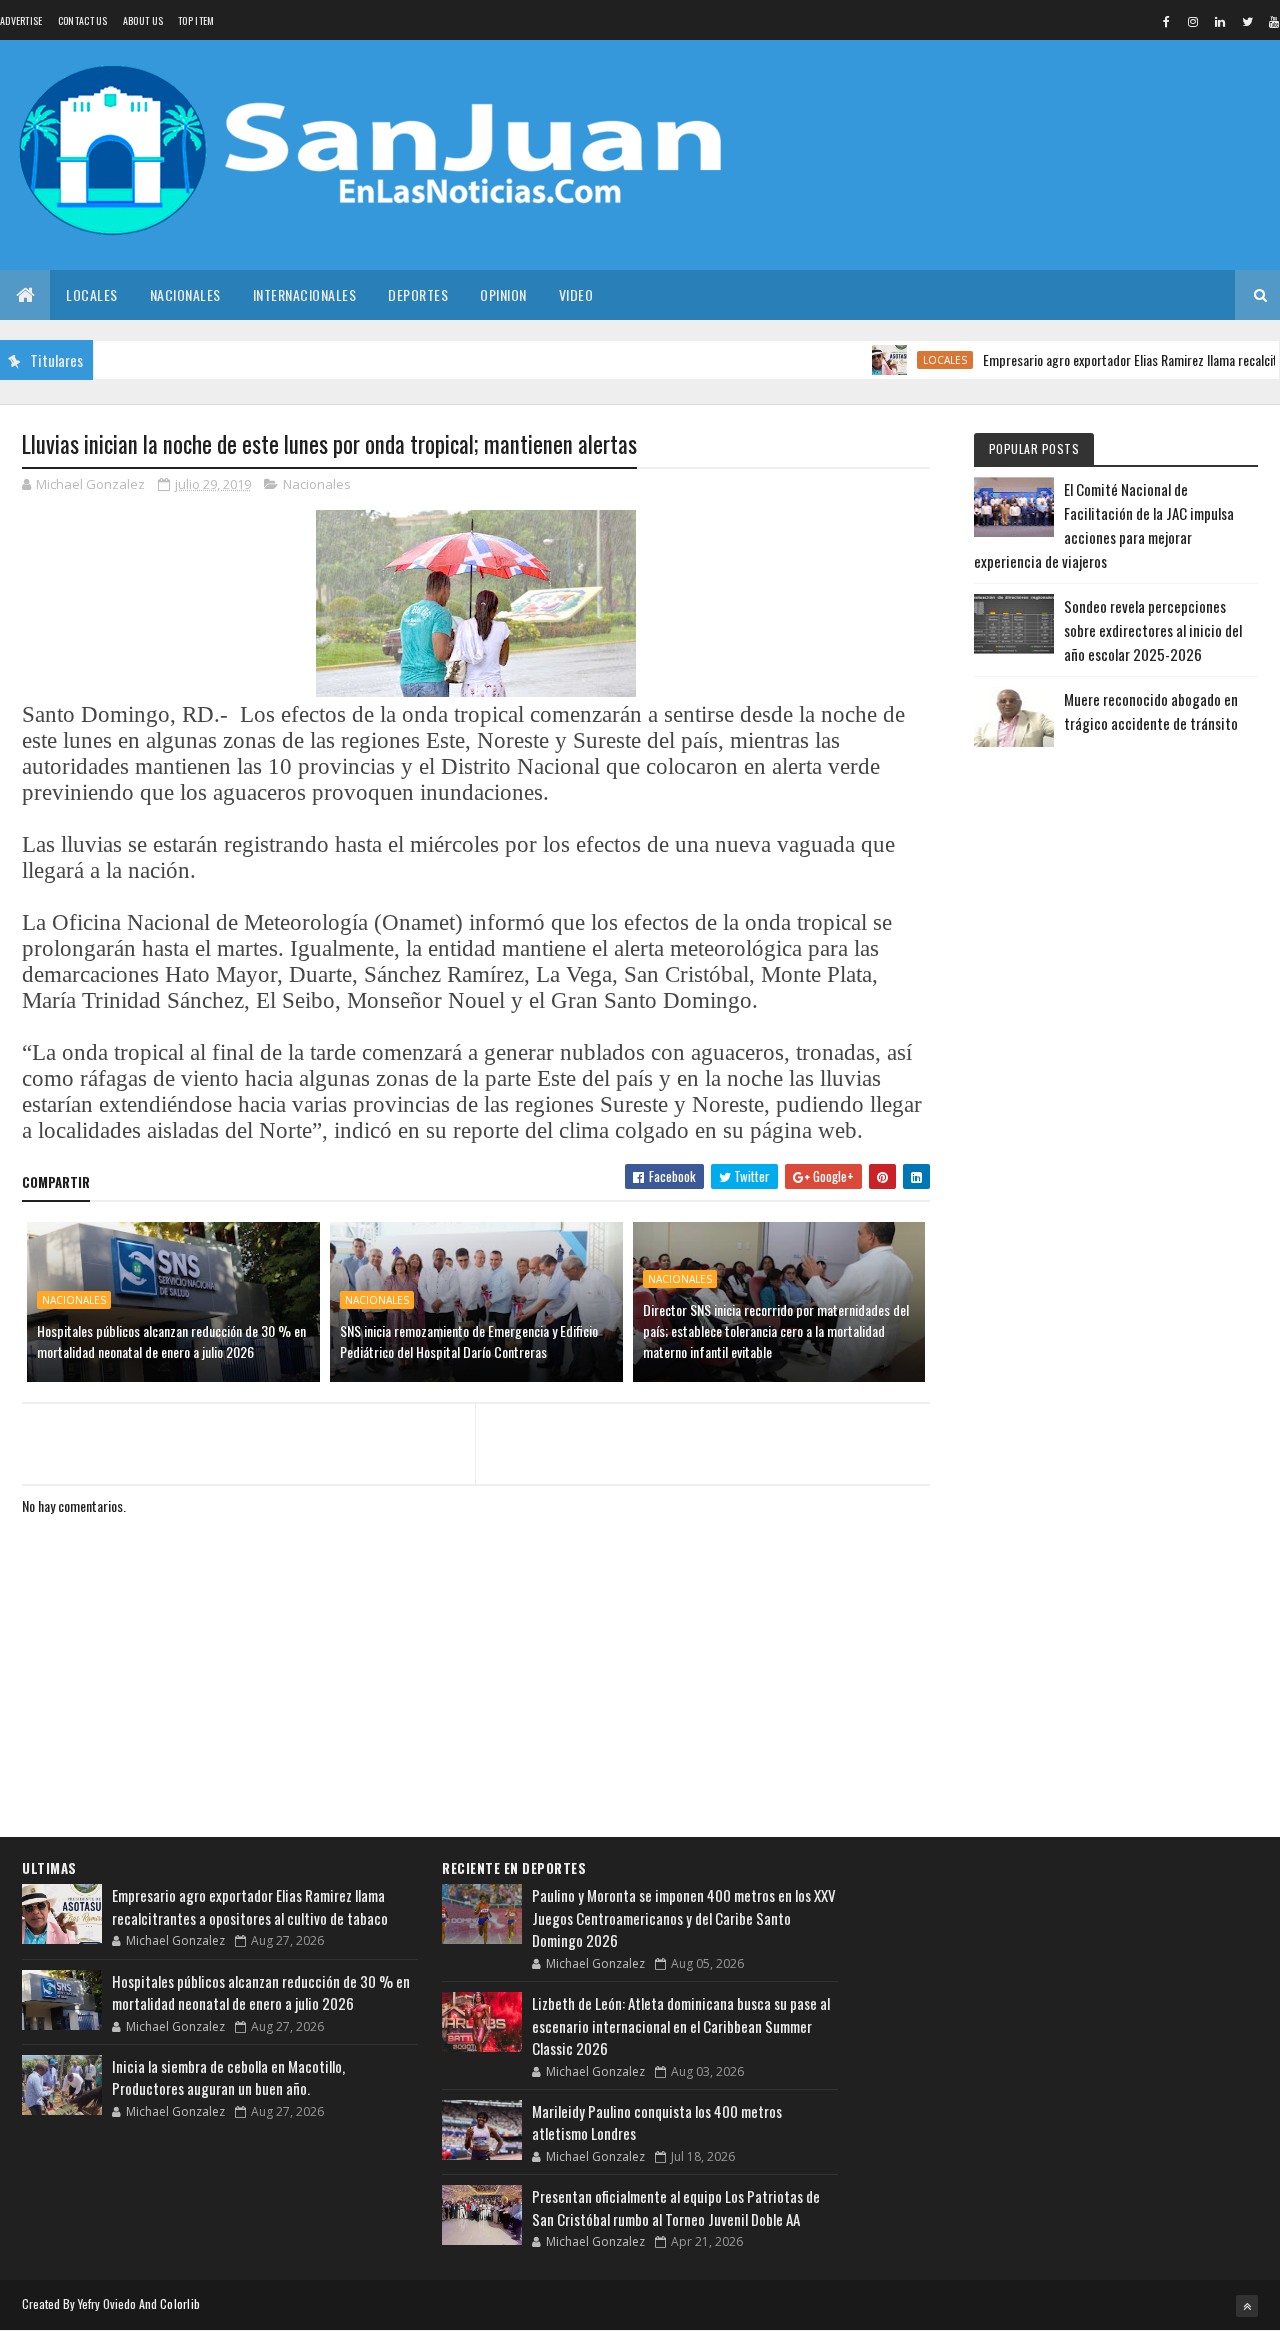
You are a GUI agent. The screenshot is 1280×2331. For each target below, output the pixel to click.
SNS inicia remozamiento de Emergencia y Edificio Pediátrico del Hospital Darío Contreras (469, 1341)
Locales (92, 294)
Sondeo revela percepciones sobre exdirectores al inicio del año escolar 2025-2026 (1153, 630)
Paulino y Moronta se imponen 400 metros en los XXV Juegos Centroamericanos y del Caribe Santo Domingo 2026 (684, 1917)
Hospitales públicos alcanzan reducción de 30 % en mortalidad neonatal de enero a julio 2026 (171, 1341)
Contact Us (83, 20)
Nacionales (185, 294)
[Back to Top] (1247, 2306)
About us (143, 20)
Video (576, 294)
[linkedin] (1220, 21)
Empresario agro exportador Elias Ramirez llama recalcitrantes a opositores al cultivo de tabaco (250, 1906)
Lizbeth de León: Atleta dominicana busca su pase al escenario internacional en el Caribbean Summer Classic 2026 (681, 2025)
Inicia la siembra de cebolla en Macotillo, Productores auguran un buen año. (228, 2077)
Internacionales (305, 294)
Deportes (418, 294)
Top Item (196, 20)
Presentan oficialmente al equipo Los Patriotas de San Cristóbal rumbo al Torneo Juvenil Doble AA (676, 2207)
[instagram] (1193, 21)
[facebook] (1166, 21)
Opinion (503, 294)
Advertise (21, 20)
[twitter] (1247, 21)
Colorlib (180, 2303)
